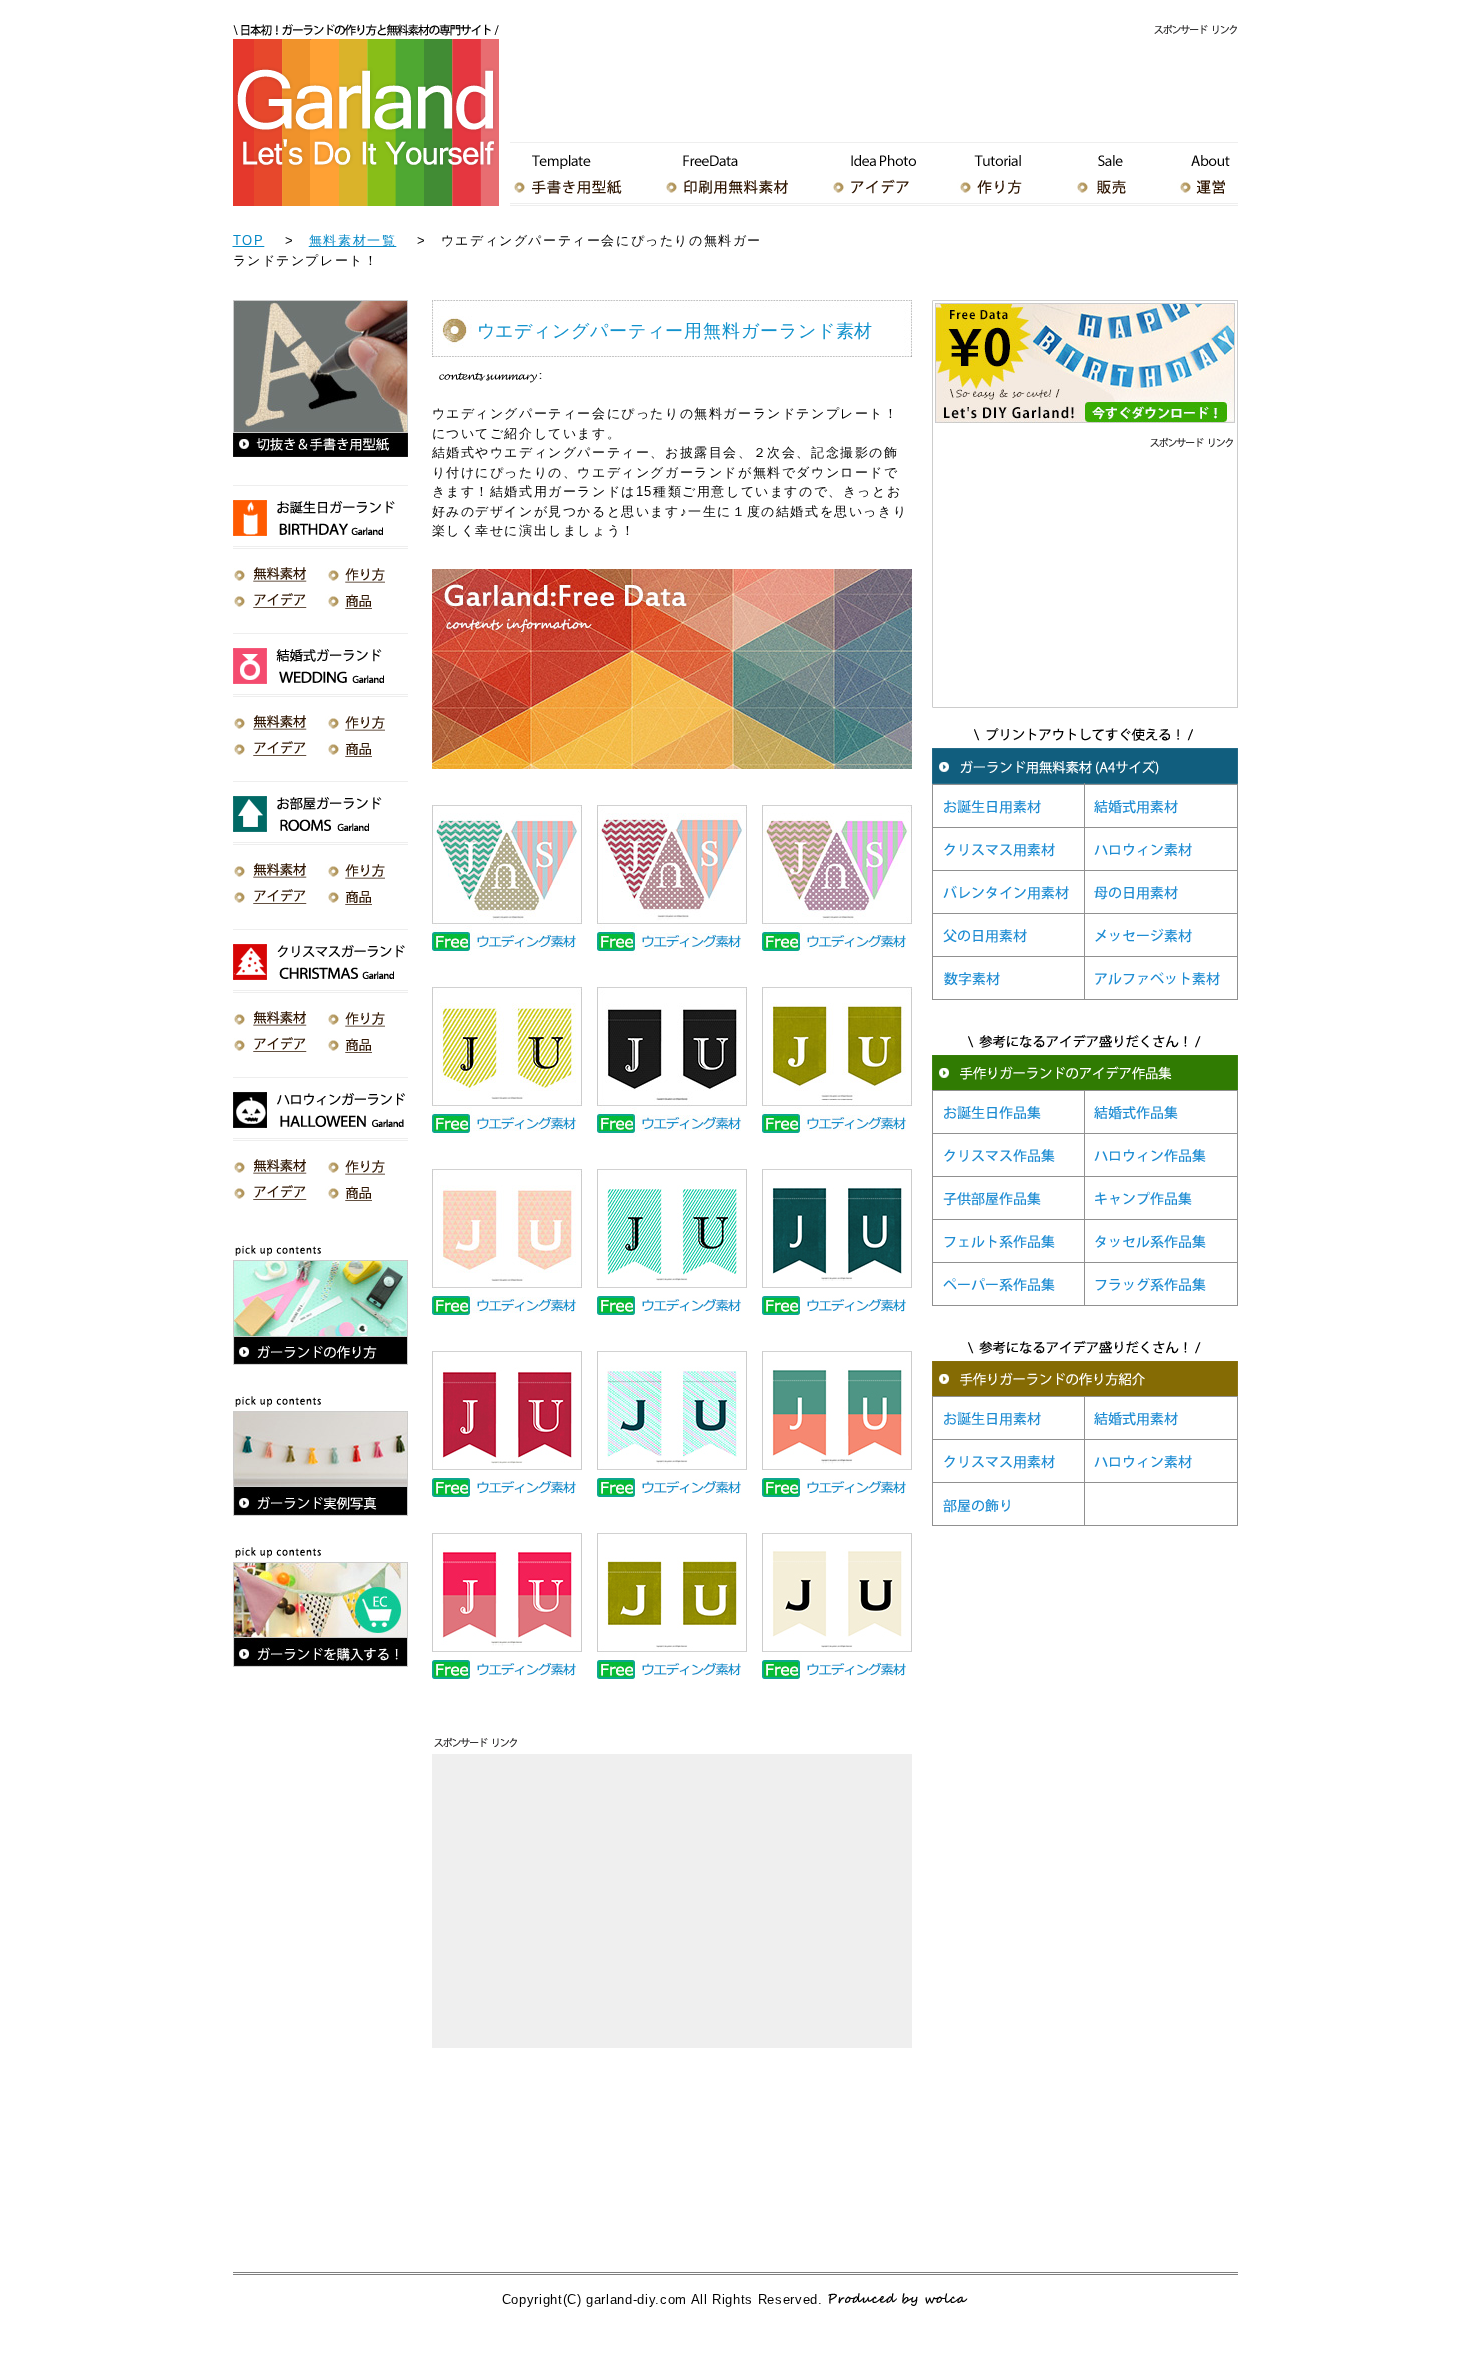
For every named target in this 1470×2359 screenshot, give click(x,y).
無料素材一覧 (353, 240)
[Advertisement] (874, 84)
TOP (249, 240)
